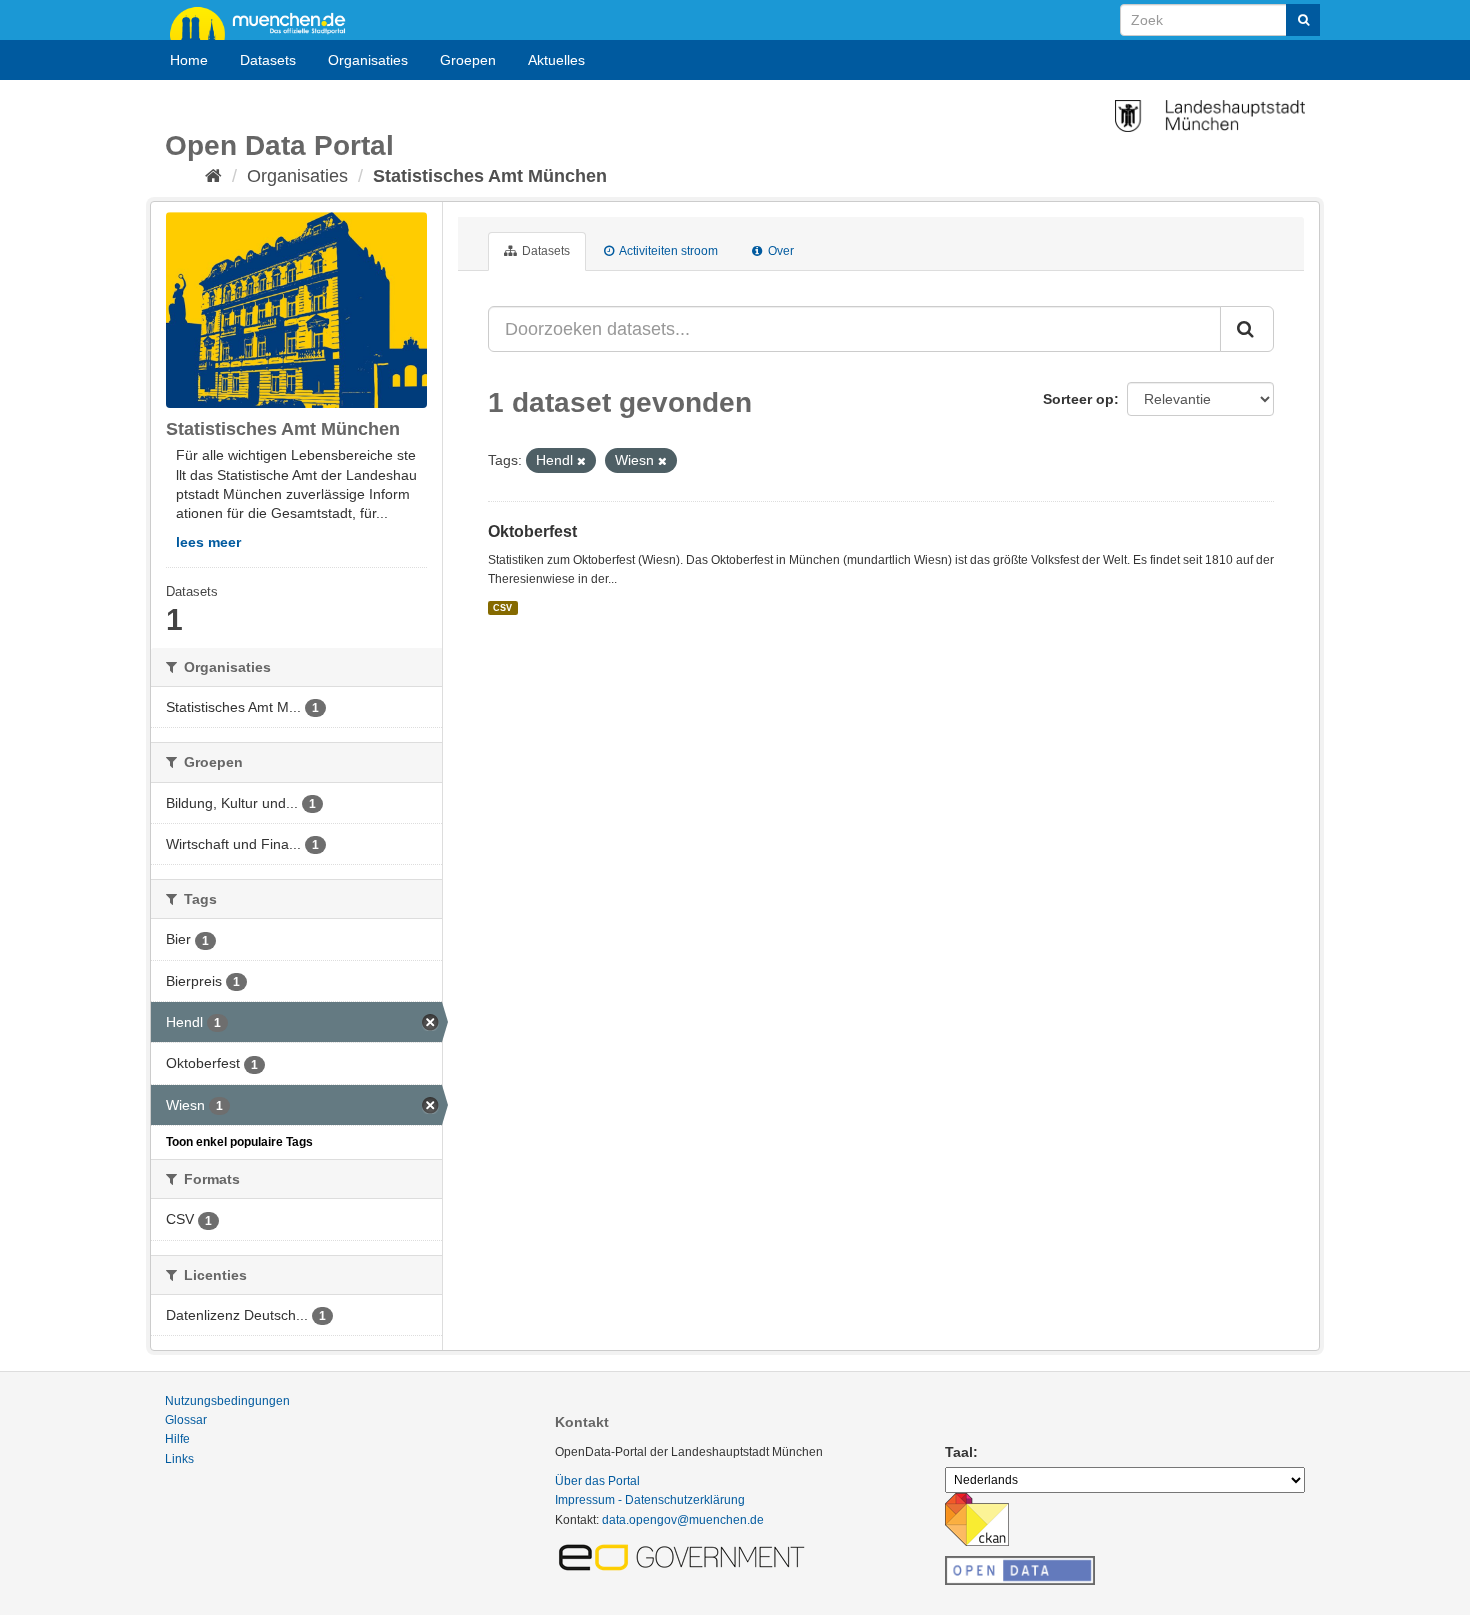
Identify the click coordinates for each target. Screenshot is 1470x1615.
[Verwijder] (581, 461)
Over (779, 251)
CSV (502, 608)
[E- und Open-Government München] (685, 1556)
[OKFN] (1020, 1565)
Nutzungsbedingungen (227, 1401)
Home (189, 60)
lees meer (208, 542)
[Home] (213, 176)
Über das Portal (597, 1481)
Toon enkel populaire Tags (239, 1142)
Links (179, 1459)
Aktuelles (556, 60)
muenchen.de (265, 22)
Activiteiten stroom (667, 251)
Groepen (468, 60)
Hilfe (177, 1439)
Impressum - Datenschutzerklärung (650, 1500)
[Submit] (1303, 20)
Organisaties (368, 60)
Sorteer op (1078, 399)
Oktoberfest (532, 531)
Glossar (186, 1420)
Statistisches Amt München (490, 176)
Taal (959, 1452)
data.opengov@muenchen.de (683, 1520)
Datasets (268, 60)
